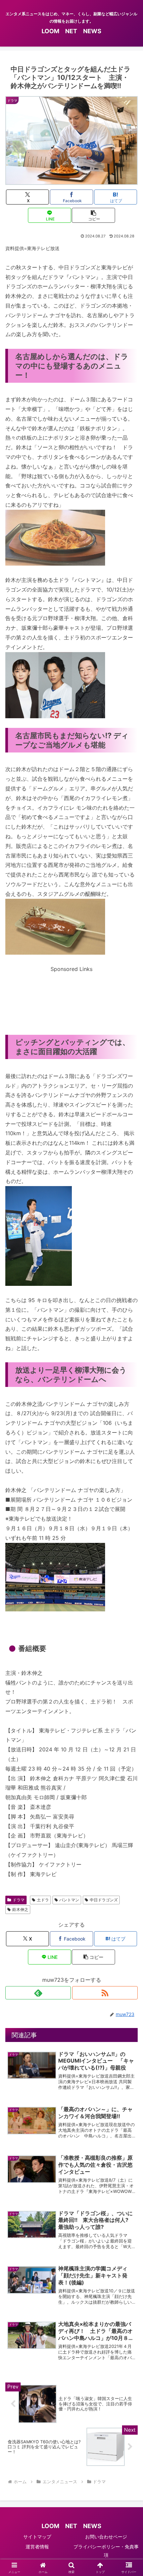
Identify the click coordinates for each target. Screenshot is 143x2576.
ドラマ (19, 1900)
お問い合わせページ (106, 2537)
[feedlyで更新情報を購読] (38, 1993)
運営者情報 (37, 2547)
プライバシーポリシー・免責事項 (106, 2551)
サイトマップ (37, 2537)
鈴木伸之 (20, 1909)
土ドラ (43, 1900)
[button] (93, 215)
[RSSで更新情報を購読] (105, 1993)
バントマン (69, 1900)
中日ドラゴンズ (104, 1900)
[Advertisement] (71, 995)
